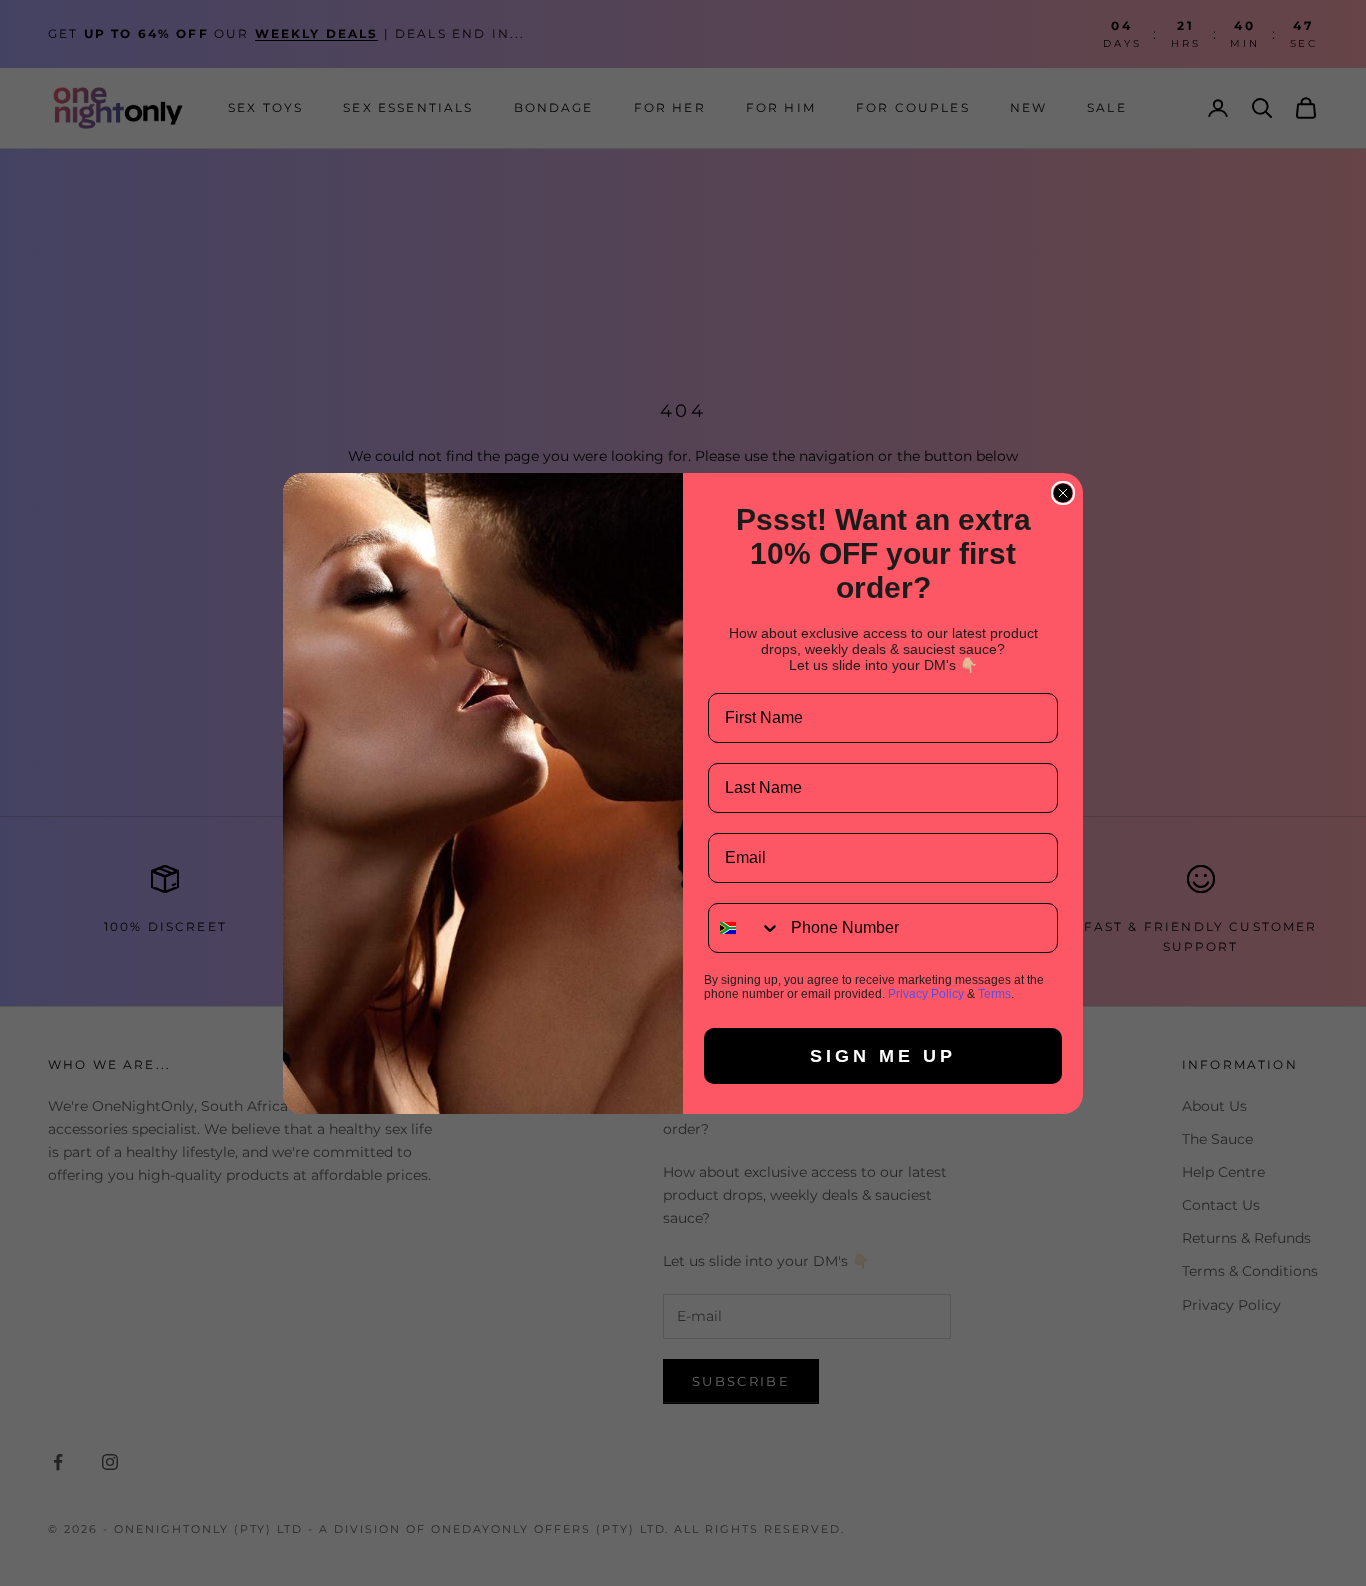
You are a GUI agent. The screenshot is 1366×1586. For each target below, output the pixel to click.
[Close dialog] (1063, 493)
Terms (994, 994)
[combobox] (745, 928)
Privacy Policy (926, 994)
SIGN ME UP (883, 1056)
